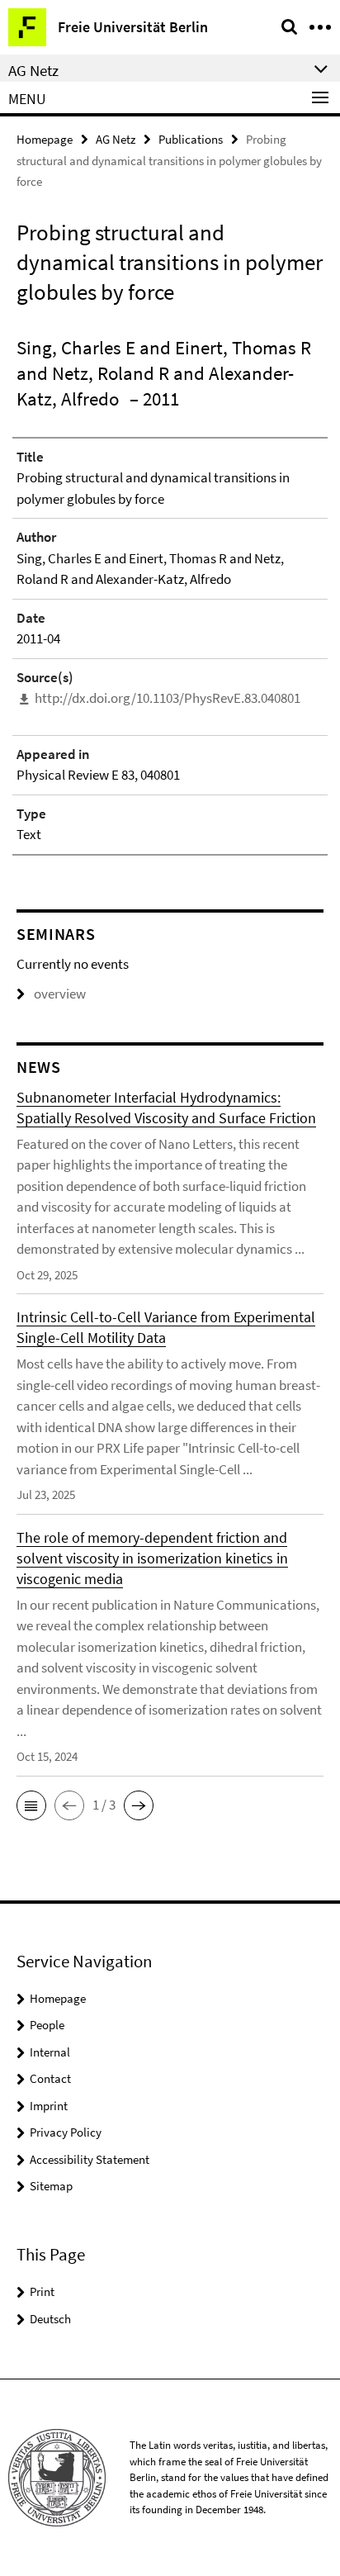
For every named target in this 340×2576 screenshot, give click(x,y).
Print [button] (42, 2291)
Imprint (49, 2106)
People (47, 2025)
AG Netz (116, 139)
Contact (50, 2078)
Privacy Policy (66, 2132)
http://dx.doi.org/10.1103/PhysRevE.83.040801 (168, 698)
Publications (191, 139)
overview (60, 994)
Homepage (45, 139)
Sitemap (51, 2186)
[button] (31, 1805)
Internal (50, 2052)
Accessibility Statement (90, 2159)
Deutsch (50, 2319)
